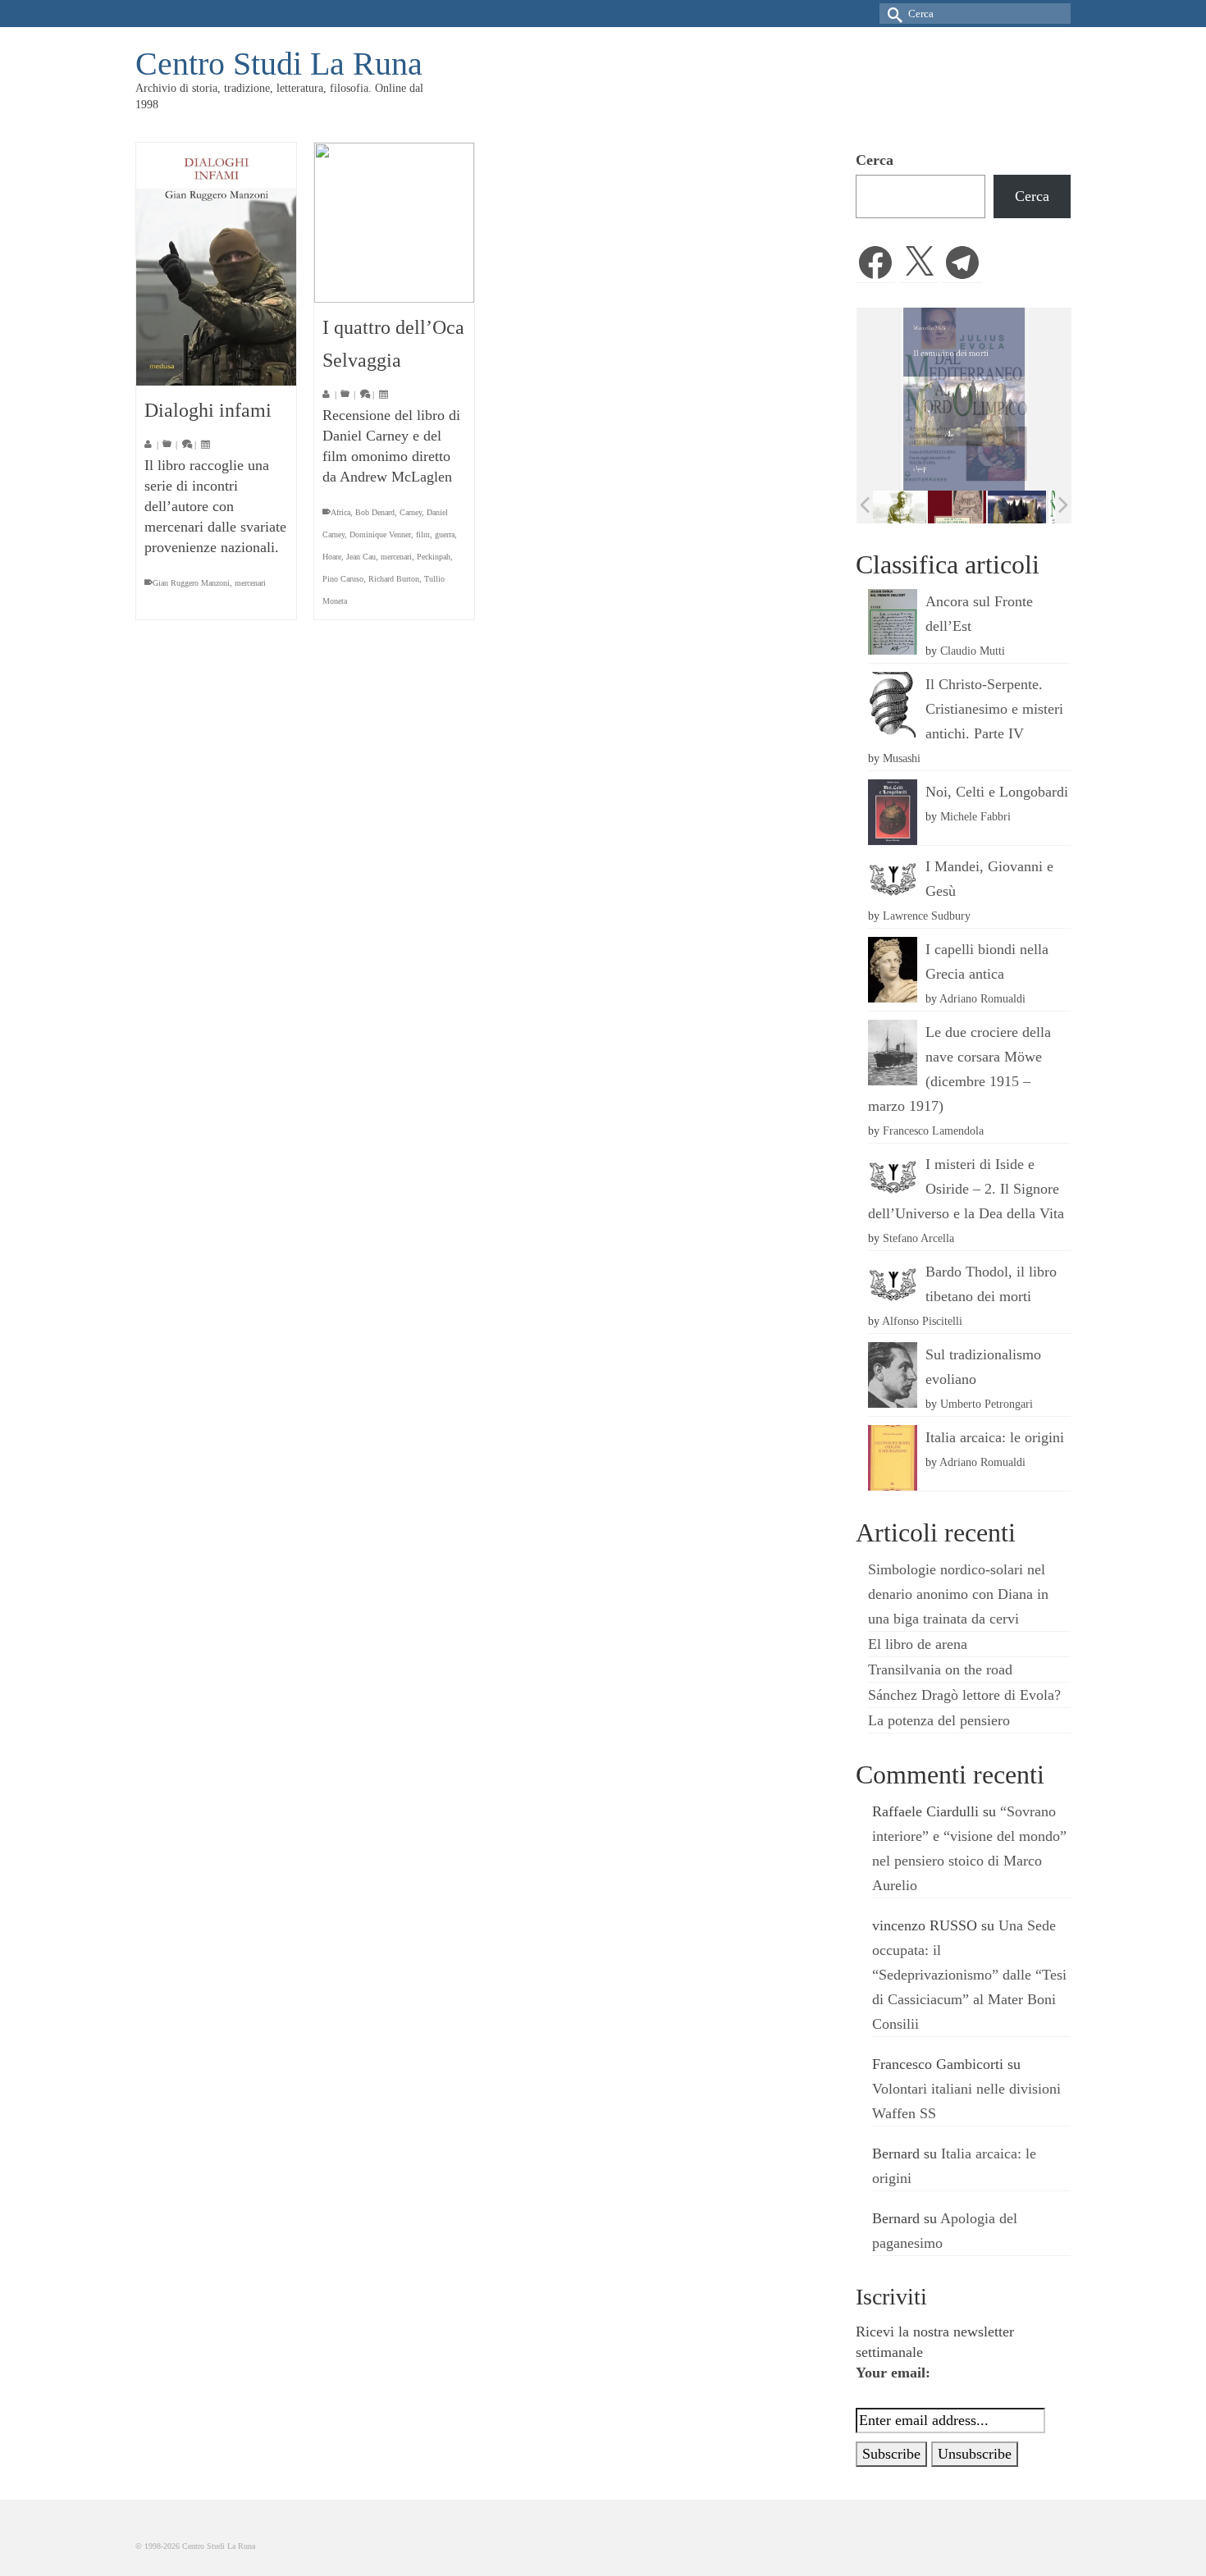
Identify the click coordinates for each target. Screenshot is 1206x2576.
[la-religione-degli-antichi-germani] (904, 507)
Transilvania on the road (940, 1669)
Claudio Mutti (973, 651)
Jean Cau (361, 557)
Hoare (332, 557)
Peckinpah (434, 557)
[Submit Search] (892, 14)
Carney (411, 512)
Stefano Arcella (918, 1238)
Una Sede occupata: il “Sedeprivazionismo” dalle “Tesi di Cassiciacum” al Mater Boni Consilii (969, 1975)
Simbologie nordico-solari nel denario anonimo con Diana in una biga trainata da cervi (958, 1594)
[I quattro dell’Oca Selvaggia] (394, 223)
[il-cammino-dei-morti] (964, 507)
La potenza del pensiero (939, 1720)
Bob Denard (375, 512)
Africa (340, 512)
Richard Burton (394, 579)
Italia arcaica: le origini (995, 1437)
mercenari (250, 583)
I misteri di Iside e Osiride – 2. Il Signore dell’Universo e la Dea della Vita (966, 1189)
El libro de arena (918, 1644)
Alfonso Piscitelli (922, 1321)
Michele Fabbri (975, 816)
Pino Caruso (343, 579)
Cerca (875, 160)
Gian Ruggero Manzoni (191, 583)
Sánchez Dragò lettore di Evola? (964, 1695)
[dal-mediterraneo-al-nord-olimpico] (1024, 506)
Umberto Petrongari (987, 1404)
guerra (445, 534)
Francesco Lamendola (933, 1130)
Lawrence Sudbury (927, 916)
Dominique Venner (380, 534)
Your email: (893, 2373)
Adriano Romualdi (982, 998)
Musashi (902, 758)
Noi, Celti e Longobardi (997, 792)
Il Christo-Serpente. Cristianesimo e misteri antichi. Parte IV (994, 709)
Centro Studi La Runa (279, 64)
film (423, 534)
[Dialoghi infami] (216, 264)
